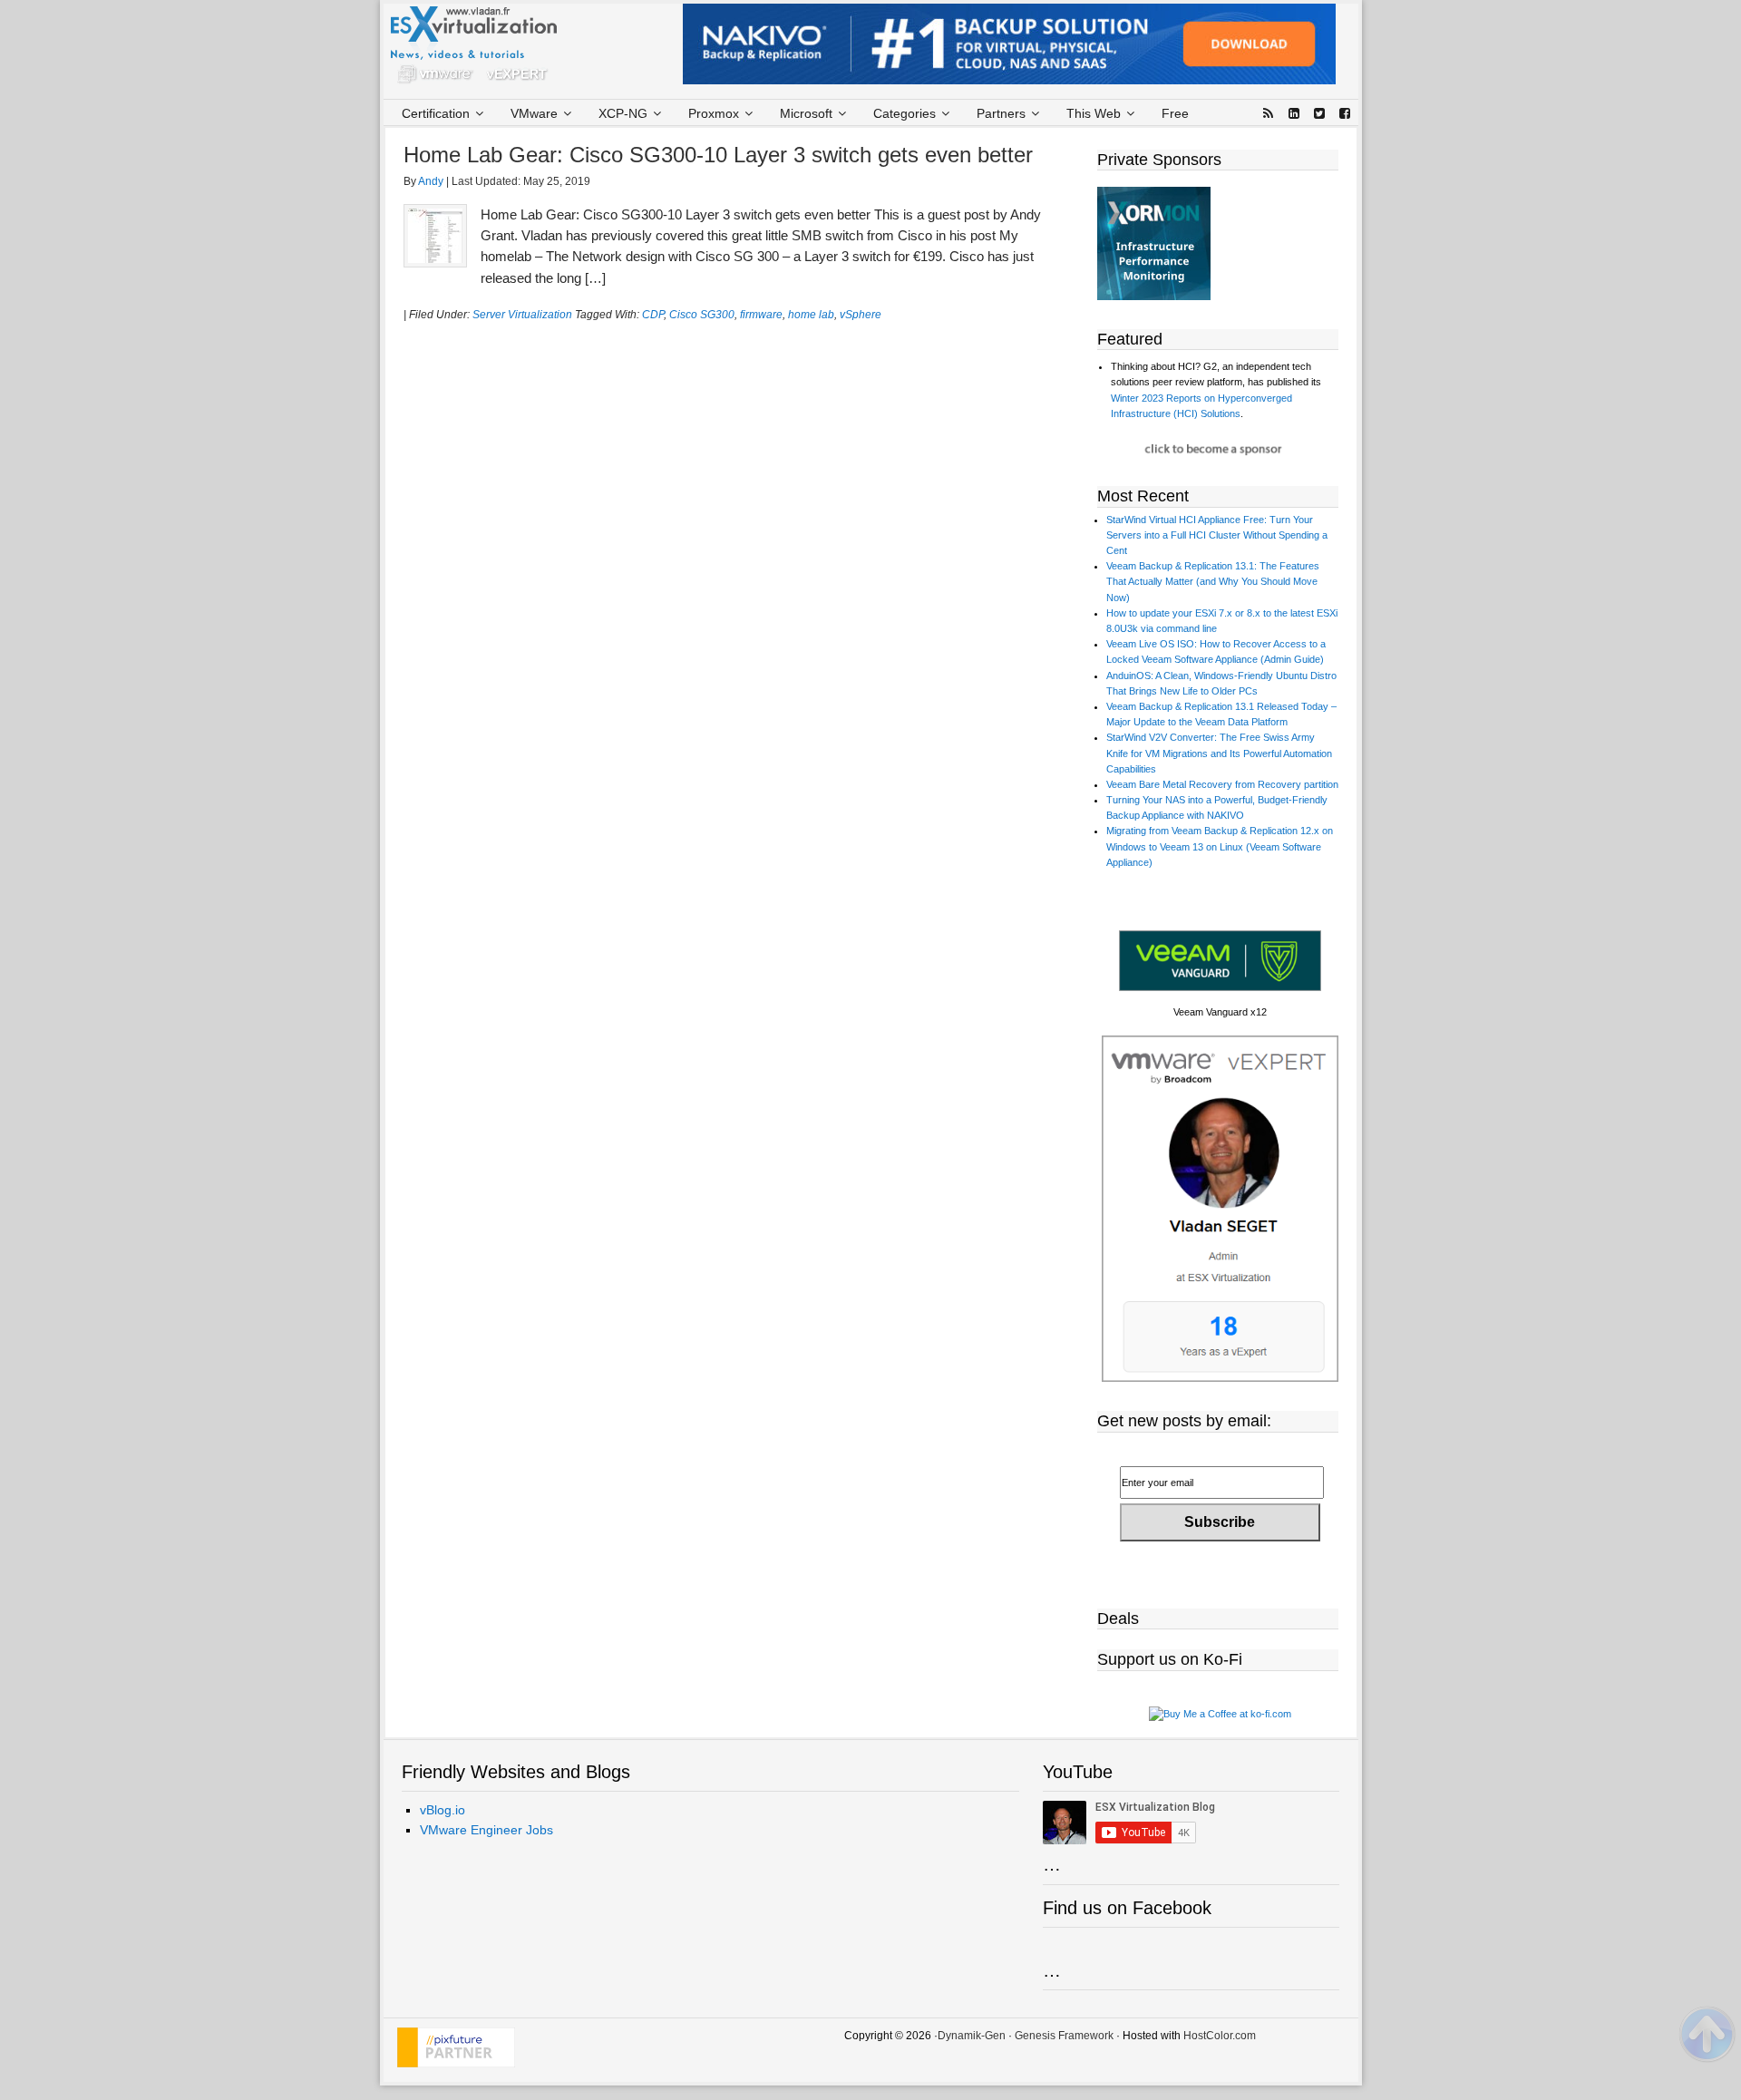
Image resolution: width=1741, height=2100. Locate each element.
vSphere (861, 315)
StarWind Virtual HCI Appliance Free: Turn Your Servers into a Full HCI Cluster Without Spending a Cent (1217, 535)
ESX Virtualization (481, 49)
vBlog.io (443, 1810)
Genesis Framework (1064, 2036)
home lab (811, 315)
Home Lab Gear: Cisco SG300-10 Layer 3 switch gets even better (718, 155)
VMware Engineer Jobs (486, 1830)
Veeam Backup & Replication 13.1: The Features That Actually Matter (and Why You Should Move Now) (1213, 581)
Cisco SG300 (702, 315)
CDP (653, 315)
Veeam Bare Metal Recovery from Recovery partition (1222, 784)
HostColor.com (1220, 2036)
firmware (761, 315)
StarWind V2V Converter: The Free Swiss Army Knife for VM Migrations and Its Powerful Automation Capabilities (1219, 753)
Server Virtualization (522, 315)
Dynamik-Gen (972, 2036)
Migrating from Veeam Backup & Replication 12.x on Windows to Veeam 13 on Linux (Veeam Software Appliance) (1220, 846)
